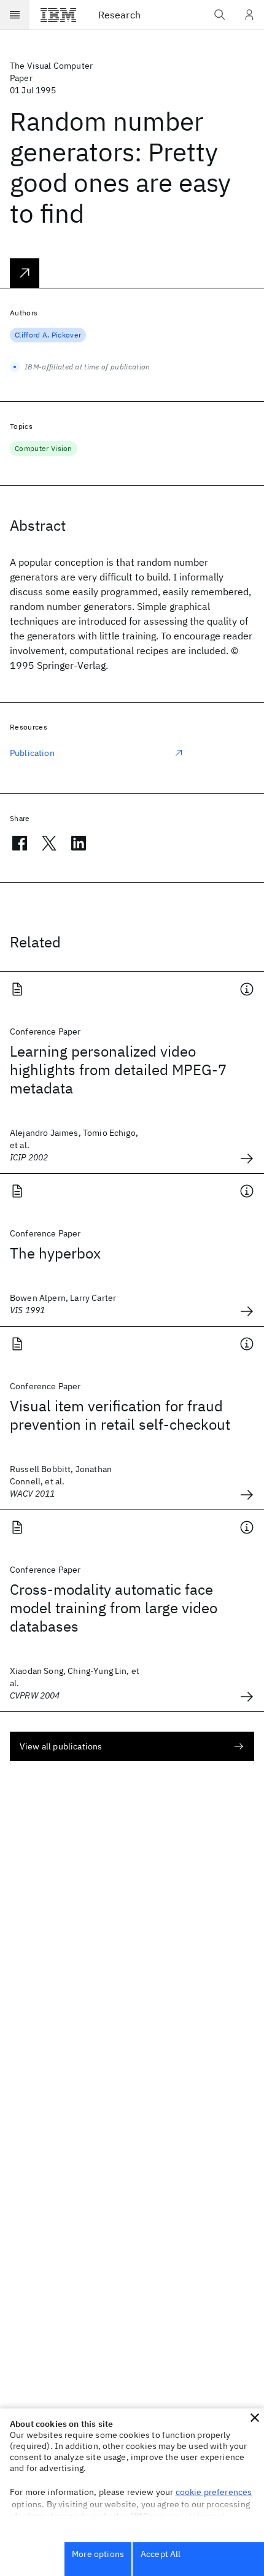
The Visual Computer (51, 66)
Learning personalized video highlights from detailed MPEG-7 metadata (118, 1070)
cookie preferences (214, 2492)
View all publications (61, 1746)
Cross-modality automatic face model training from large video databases (114, 1608)
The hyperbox (55, 1253)
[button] (255, 2418)
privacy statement (190, 2516)
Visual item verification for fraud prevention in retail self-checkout (120, 1415)
